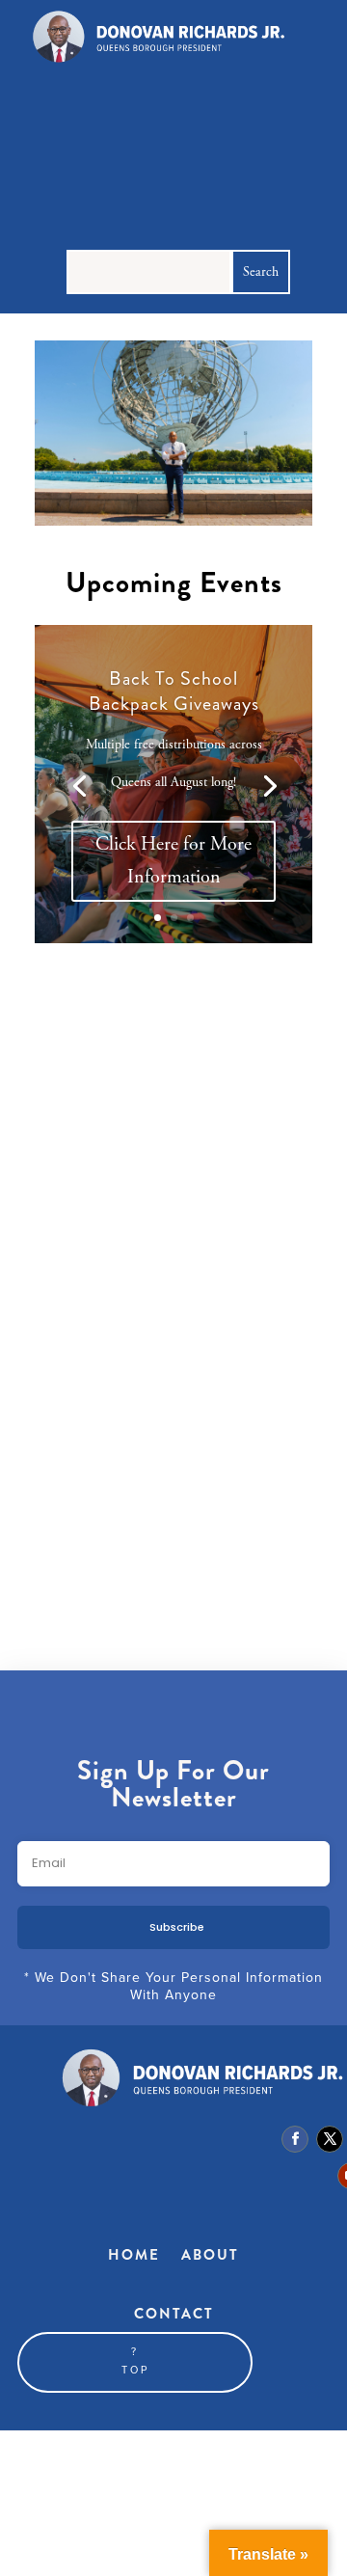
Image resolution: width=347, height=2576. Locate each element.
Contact (174, 2314)
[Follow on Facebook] (295, 2139)
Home (134, 2255)
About (210, 2255)
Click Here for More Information (173, 861)
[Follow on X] (330, 2139)
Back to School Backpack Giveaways (174, 691)
